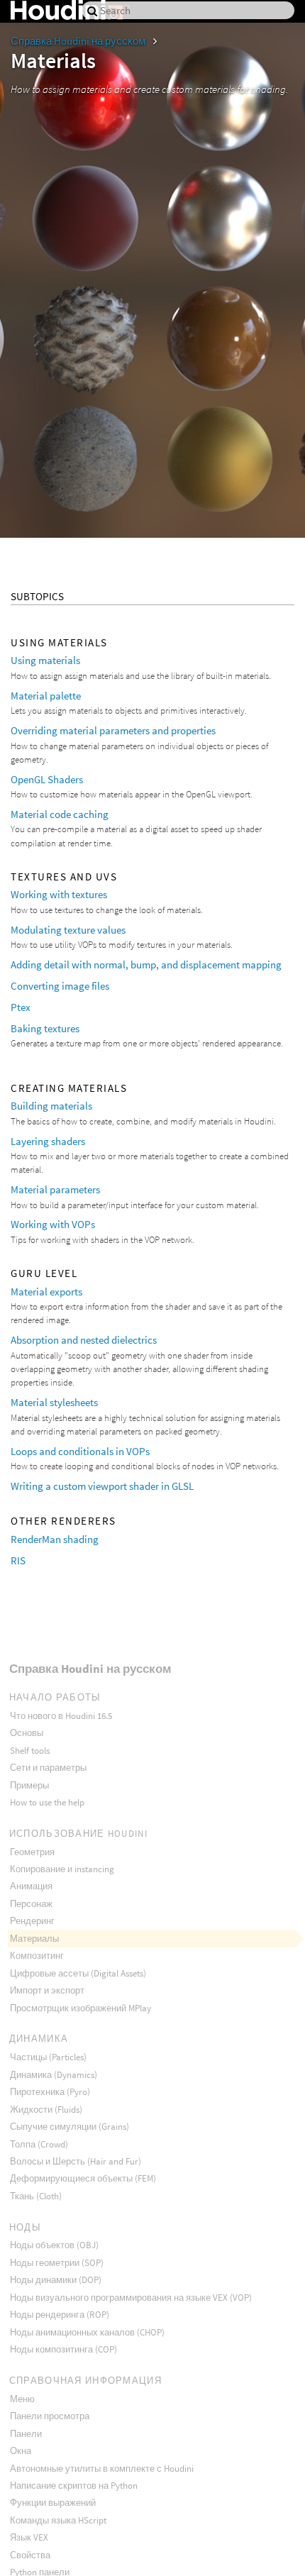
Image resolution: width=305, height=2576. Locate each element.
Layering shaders (48, 1141)
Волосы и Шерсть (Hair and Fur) (76, 2161)
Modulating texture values (68, 930)
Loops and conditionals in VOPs (80, 1451)
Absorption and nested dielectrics (84, 1340)
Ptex (21, 1007)
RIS (18, 1560)
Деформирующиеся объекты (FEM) (83, 2178)
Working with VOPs (53, 1224)
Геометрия (32, 1852)
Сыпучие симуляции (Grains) (70, 2127)
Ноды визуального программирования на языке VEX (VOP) (131, 2298)
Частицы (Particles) (48, 2057)
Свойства (30, 2555)
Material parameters (55, 1189)
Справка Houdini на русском (79, 41)
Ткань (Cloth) (36, 2196)
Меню (22, 2399)
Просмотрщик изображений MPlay (81, 2008)
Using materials (45, 660)
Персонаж (31, 1904)
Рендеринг (32, 1921)
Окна (21, 2451)
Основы (27, 1733)
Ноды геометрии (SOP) (57, 2263)
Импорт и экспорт (47, 1990)
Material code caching (60, 814)
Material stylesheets (54, 1402)
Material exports (46, 1292)
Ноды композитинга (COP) (63, 2349)
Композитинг (37, 1956)
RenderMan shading (55, 1539)
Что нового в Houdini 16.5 (61, 1716)
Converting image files (60, 986)
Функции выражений (53, 2503)
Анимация (31, 1886)
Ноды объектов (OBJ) (54, 2245)
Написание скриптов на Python (74, 2486)
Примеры (29, 1785)
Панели (26, 2434)
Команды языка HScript (58, 2520)
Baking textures (45, 1028)
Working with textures (59, 894)
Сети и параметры (48, 1768)
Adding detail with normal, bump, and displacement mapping (146, 964)
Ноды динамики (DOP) (56, 2280)
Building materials (51, 1106)
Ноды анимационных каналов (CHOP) (87, 2332)
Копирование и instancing (62, 1869)
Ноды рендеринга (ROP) (60, 2315)
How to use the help (47, 1802)
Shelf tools (30, 1751)
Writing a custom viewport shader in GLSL (102, 1486)
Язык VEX (29, 2537)
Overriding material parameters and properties (113, 730)
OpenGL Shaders (47, 779)
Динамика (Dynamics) (54, 2075)
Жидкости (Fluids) (46, 2110)
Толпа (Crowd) (39, 2144)
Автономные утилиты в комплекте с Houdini (102, 2469)
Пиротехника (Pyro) (50, 2092)
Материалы (34, 1939)
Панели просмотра (50, 2416)
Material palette (46, 696)
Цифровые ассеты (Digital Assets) (78, 1973)
